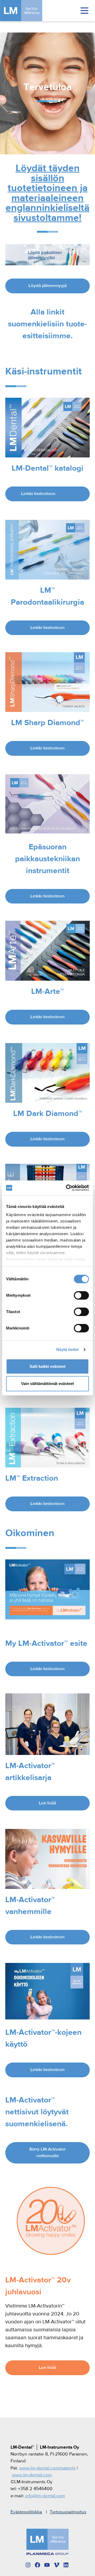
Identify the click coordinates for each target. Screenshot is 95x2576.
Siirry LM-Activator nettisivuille (47, 2153)
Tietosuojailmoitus (68, 2512)
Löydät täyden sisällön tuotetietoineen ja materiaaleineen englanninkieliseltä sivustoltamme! (47, 193)
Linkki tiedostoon (38, 494)
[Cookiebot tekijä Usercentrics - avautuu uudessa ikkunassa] (67, 1188)
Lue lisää (47, 1803)
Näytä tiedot (67, 1349)
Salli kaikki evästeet (47, 1366)
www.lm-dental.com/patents (47, 2468)
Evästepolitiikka (26, 2512)
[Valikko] (84, 11)
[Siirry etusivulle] (29, 11)
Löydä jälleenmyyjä (48, 286)
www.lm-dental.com (32, 2475)
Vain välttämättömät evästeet (47, 1384)
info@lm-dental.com (45, 2496)
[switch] (81, 1295)
